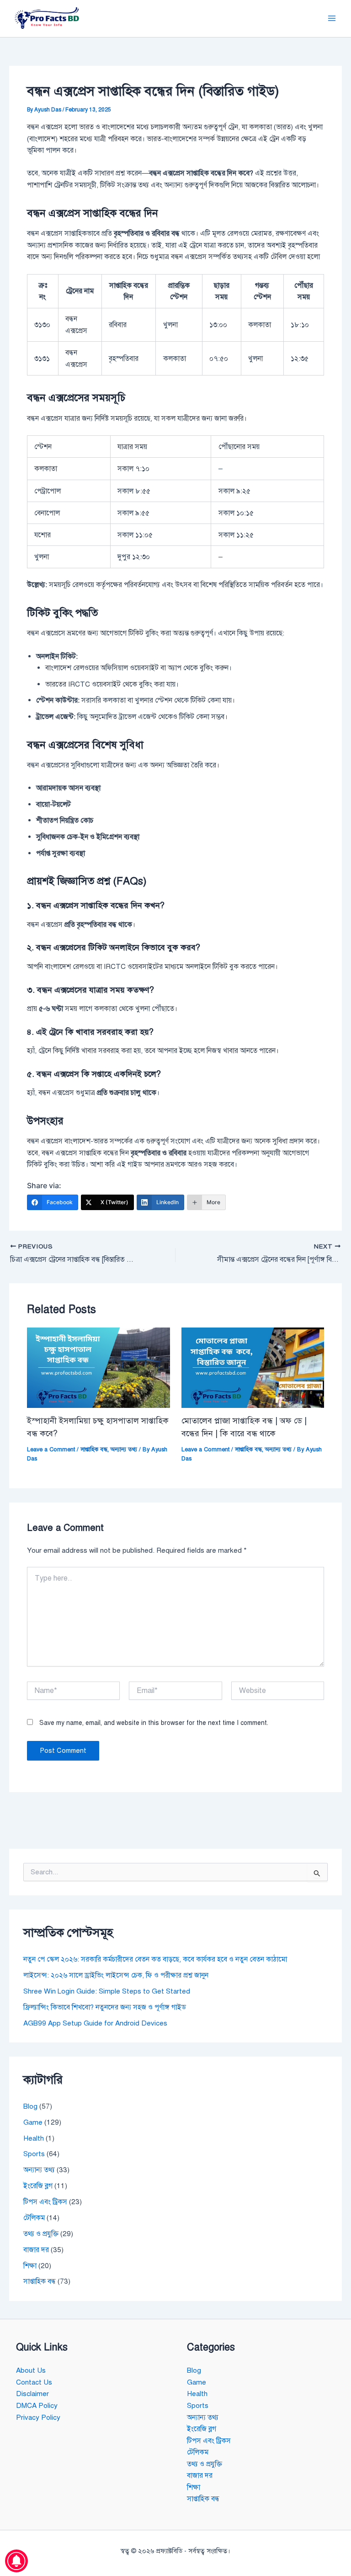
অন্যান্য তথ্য (124, 1449)
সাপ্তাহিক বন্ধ (94, 1449)
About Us (31, 2370)
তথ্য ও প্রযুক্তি (41, 2234)
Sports (34, 2154)
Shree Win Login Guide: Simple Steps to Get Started (107, 1991)
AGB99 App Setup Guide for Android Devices (95, 2023)
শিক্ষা (30, 2266)
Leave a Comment (51, 1449)
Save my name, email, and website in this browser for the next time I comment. (154, 1723)
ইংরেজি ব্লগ (38, 2186)
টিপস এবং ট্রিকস (45, 2202)
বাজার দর (36, 2250)
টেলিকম (34, 2218)
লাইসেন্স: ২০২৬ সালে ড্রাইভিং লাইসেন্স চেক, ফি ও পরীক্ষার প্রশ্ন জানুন (116, 1975)
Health (34, 2138)
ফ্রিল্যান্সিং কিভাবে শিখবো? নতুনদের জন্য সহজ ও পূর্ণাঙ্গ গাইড (105, 2007)
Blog (30, 2106)
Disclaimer (32, 2394)
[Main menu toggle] (332, 19)
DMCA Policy (37, 2405)
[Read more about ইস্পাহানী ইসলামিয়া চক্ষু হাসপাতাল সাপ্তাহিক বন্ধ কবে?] (98, 1367)
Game (33, 2122)
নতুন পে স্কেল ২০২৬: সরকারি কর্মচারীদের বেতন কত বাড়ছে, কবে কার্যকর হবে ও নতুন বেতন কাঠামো (155, 1959)
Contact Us (34, 2382)
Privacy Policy (38, 2417)
